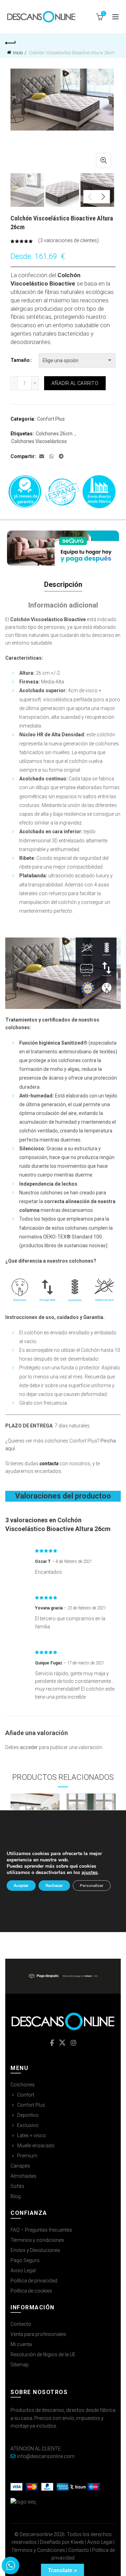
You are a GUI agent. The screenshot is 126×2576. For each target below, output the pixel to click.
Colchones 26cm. (55, 434)
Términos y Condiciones (38, 2550)
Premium (27, 2156)
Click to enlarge (104, 160)
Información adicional (63, 605)
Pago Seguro (25, 2260)
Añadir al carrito (75, 383)
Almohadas (23, 2176)
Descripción (63, 584)
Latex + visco (31, 2135)
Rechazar (54, 1886)
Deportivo (28, 2115)
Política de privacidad (34, 2281)
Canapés (20, 2166)
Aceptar (21, 1886)
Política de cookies (31, 2291)
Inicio (18, 53)
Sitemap (20, 2365)
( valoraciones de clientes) (68, 240)
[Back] (10, 42)
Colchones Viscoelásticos (39, 441)
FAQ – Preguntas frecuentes (41, 2230)
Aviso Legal (23, 2270)
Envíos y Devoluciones (35, 2250)
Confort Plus (51, 419)
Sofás (17, 2186)
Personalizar (92, 1886)
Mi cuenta (21, 2344)
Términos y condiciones (37, 2240)
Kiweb (77, 2542)
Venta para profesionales (38, 2334)
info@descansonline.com (46, 2456)
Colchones (23, 2085)
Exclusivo (28, 2125)
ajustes (90, 1873)
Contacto (21, 2324)
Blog (16, 2196)
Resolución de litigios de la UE (43, 2354)
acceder (29, 1747)
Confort (26, 2095)
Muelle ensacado (36, 2146)
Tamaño (20, 360)
